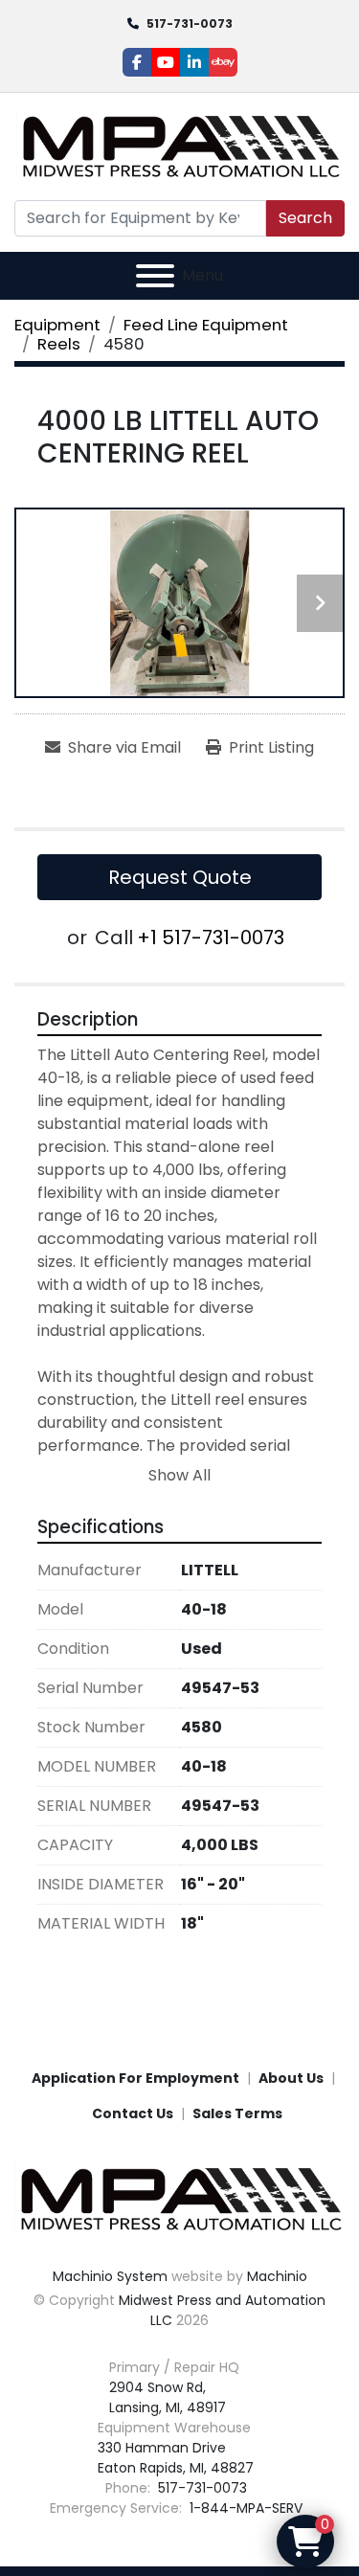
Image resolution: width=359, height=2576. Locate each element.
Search (305, 218)
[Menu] (155, 276)
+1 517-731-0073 (211, 938)
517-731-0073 (190, 23)
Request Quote (180, 877)
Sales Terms (237, 2113)
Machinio (277, 2276)
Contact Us (133, 2113)
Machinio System (110, 2276)
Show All (179, 1475)
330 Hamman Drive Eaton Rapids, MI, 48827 (176, 2458)
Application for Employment (135, 2078)
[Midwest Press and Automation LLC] (179, 2198)
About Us (291, 2078)
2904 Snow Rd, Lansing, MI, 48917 (168, 2397)
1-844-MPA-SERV (244, 2508)
